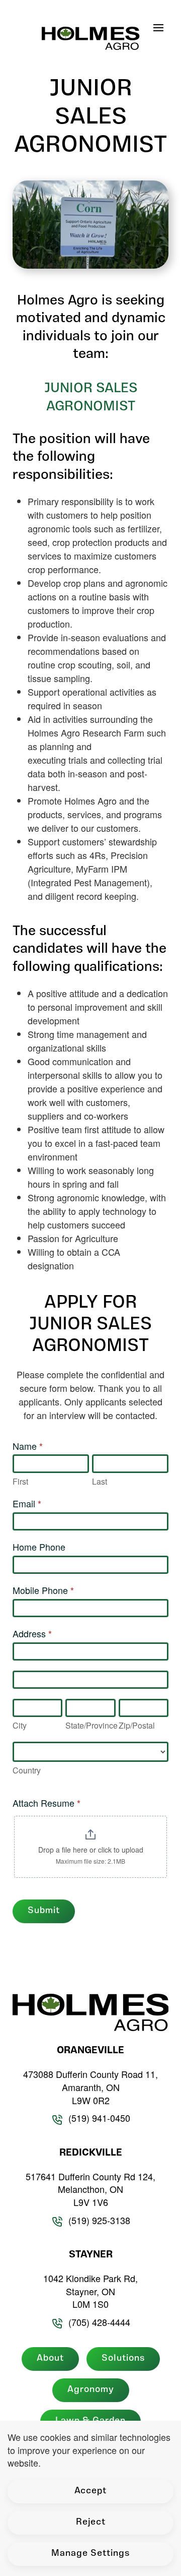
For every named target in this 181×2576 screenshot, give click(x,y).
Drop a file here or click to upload (91, 1850)
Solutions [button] (123, 2359)
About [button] (50, 2359)
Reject (91, 2523)
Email (27, 1504)
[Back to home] (91, 35)
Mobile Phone (43, 1590)
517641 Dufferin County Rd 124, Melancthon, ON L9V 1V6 (90, 2189)
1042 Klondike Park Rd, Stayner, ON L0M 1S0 (90, 2291)
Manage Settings (90, 2554)
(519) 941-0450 (99, 2118)
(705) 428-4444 (99, 2322)
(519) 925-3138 (99, 2220)
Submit (44, 1911)
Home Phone (39, 1547)
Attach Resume (47, 1803)
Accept (90, 2491)
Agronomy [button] (91, 2390)
